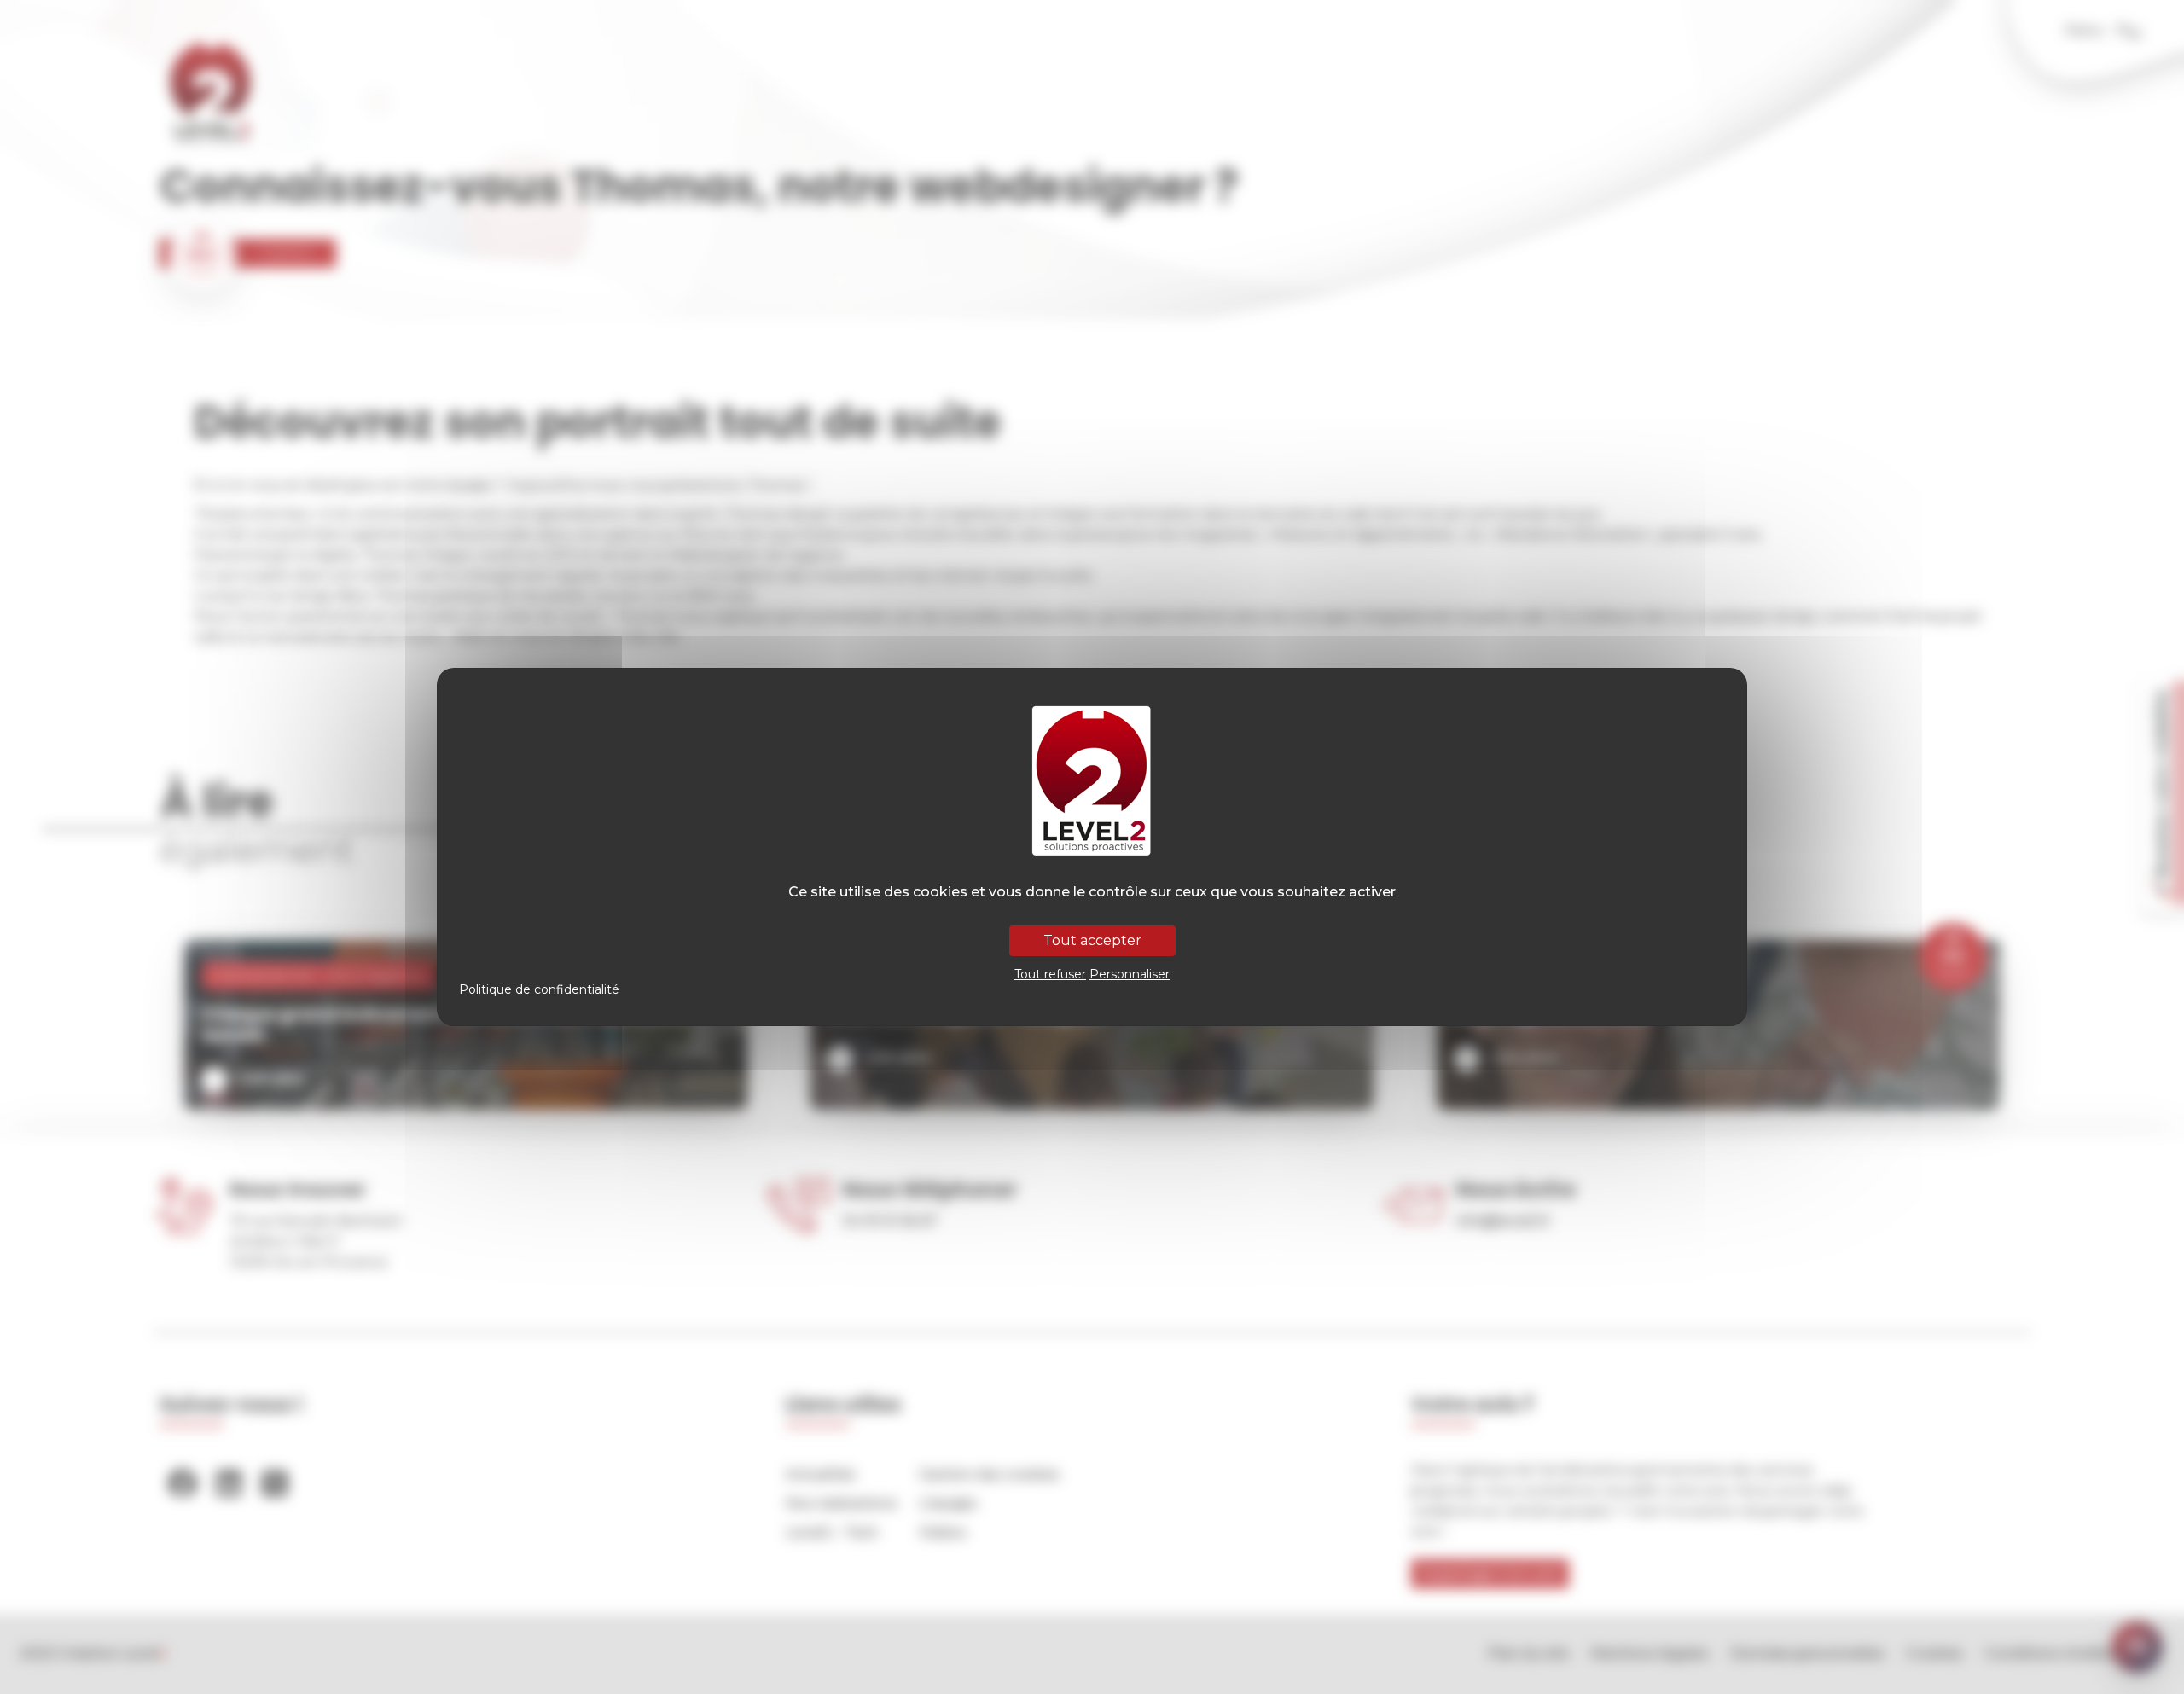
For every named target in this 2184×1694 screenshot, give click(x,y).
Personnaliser (1130, 974)
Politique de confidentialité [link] (539, 989)
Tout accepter (1092, 940)
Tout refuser (1050, 974)
